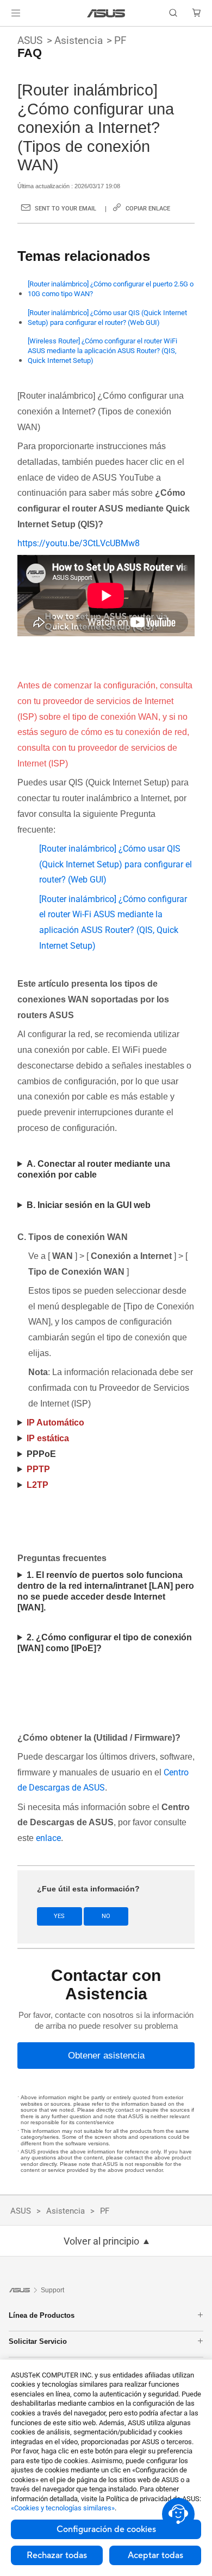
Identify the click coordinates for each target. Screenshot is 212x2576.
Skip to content (7, 34)
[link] (106, 13)
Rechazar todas (57, 2555)
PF (120, 40)
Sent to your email (66, 209)
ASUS (30, 40)
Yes (59, 1916)
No (106, 1916)
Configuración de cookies (106, 2529)
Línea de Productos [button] (42, 2315)
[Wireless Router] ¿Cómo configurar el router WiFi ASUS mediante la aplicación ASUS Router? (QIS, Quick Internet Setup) (102, 351)
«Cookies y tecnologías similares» (63, 2508)
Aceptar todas (155, 2555)
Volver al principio (101, 2241)
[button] (16, 13)
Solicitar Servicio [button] (38, 2341)
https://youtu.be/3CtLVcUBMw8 (79, 543)
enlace (48, 1838)
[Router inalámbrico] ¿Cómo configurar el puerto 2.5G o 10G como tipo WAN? (111, 289)
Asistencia (79, 40)
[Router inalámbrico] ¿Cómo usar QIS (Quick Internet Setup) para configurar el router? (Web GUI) (107, 318)
